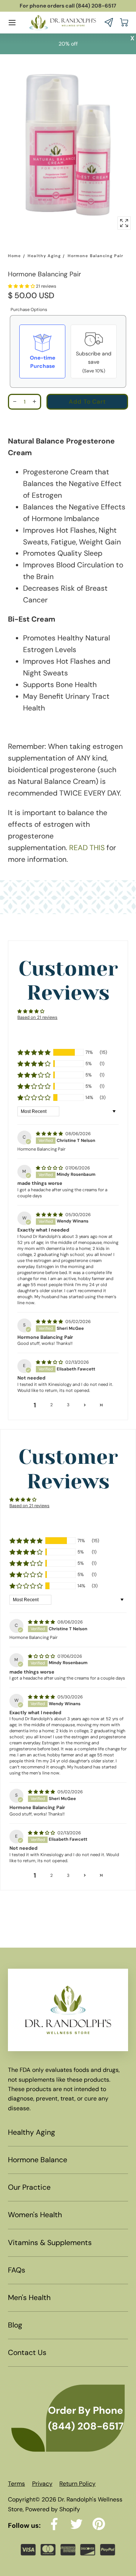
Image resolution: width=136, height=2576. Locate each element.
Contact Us (27, 2353)
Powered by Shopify (53, 2509)
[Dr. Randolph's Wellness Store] (63, 22)
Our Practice (29, 2187)
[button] (12, 23)
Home (14, 256)
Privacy (42, 2484)
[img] (50, 1134)
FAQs (17, 2270)
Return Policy (77, 2484)
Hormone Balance (38, 2160)
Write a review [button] (68, 1028)
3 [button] (68, 1405)
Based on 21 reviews (37, 1017)
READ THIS (87, 848)
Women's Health (35, 2215)
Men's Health (29, 2298)
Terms (16, 2484)
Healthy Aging (44, 256)
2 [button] (52, 1405)
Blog (15, 2325)
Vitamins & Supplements (50, 2243)
